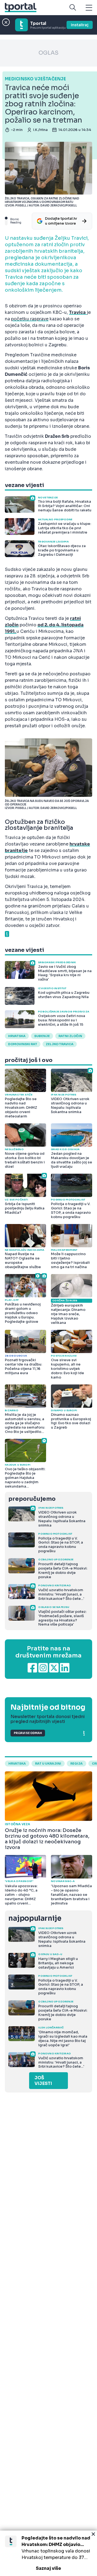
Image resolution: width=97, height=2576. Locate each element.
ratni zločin (70, 1036)
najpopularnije (35, 1918)
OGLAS (48, 53)
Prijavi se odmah (28, 1733)
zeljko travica (60, 1044)
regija (77, 1764)
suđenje (42, 1036)
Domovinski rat (23, 1044)
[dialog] (48, 2553)
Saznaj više (48, 2568)
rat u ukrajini (48, 1764)
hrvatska (17, 1036)
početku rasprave (30, 319)
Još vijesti (43, 2081)
